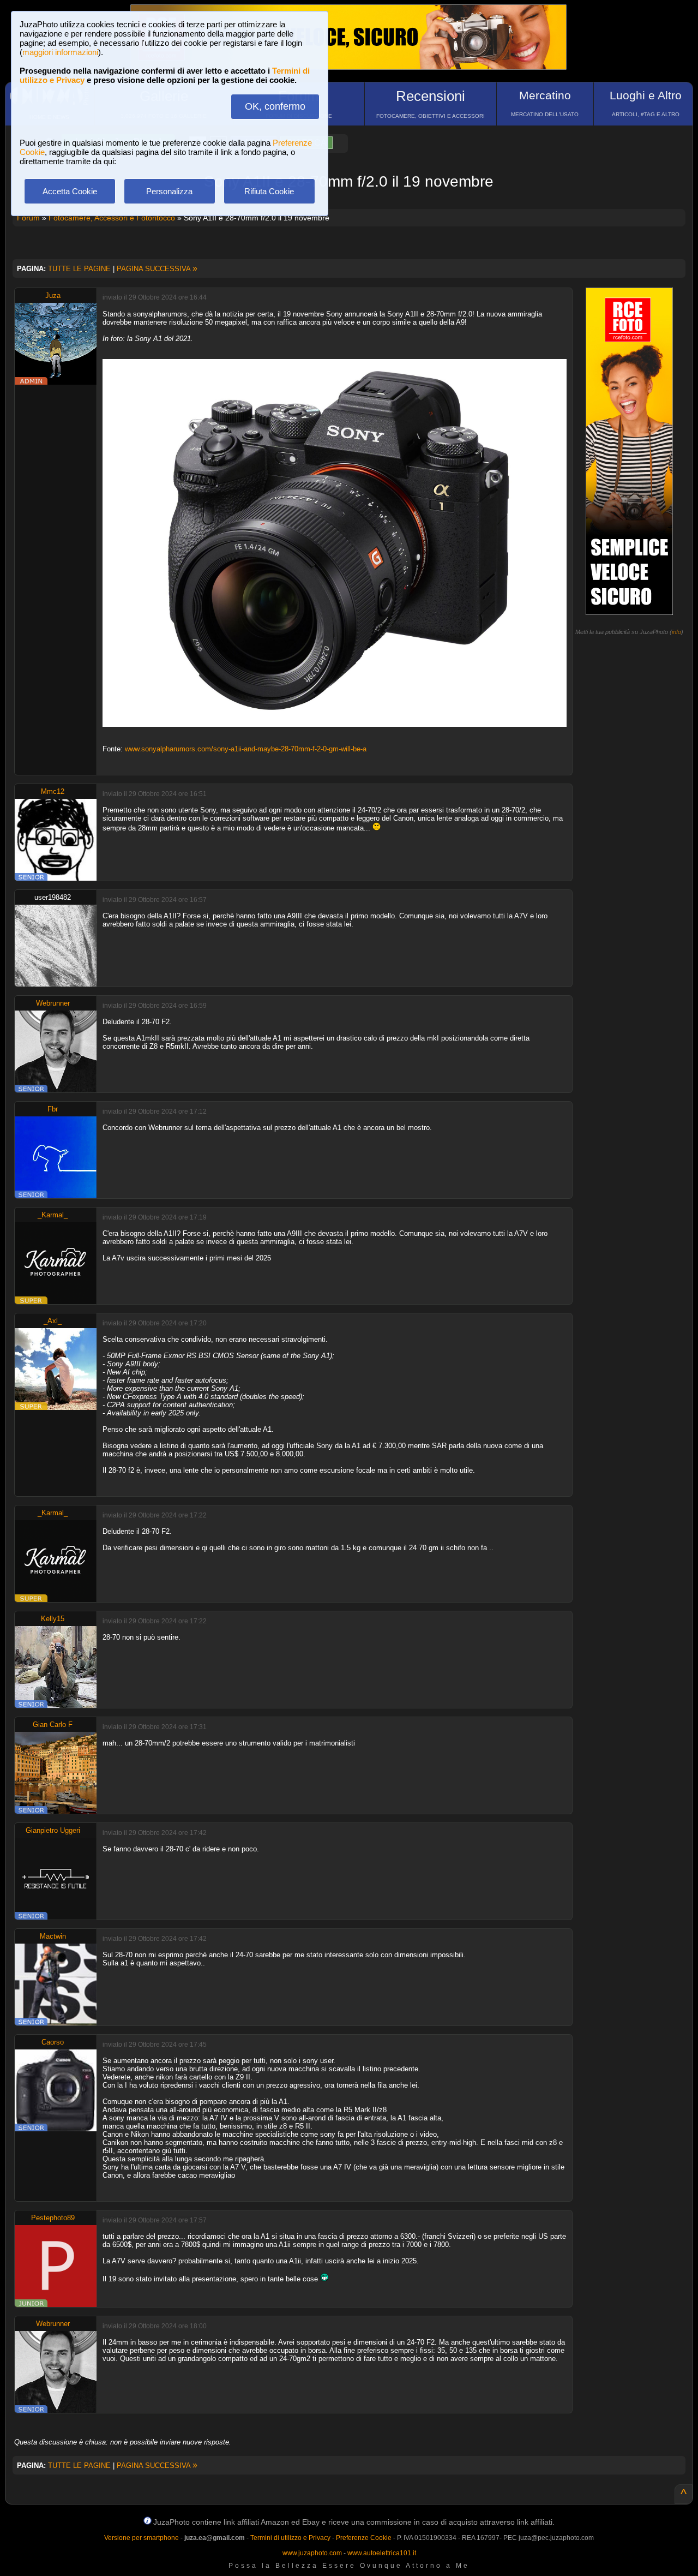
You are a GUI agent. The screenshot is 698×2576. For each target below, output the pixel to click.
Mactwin (53, 1936)
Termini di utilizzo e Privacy (290, 2538)
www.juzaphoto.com (312, 2553)
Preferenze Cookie (364, 2538)
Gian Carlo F (53, 1725)
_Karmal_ (53, 1215)
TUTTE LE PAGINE (79, 269)
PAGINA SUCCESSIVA (157, 269)
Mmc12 (53, 791)
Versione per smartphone (142, 2538)
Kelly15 (53, 1619)
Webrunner (53, 1003)
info (676, 632)
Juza (53, 295)
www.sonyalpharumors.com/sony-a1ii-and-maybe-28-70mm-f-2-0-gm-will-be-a (246, 749)
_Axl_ (53, 1321)
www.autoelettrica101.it (382, 2553)
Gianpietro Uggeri (53, 1830)
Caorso (53, 2042)
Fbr (53, 1109)
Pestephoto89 (53, 2218)
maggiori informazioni (60, 52)
